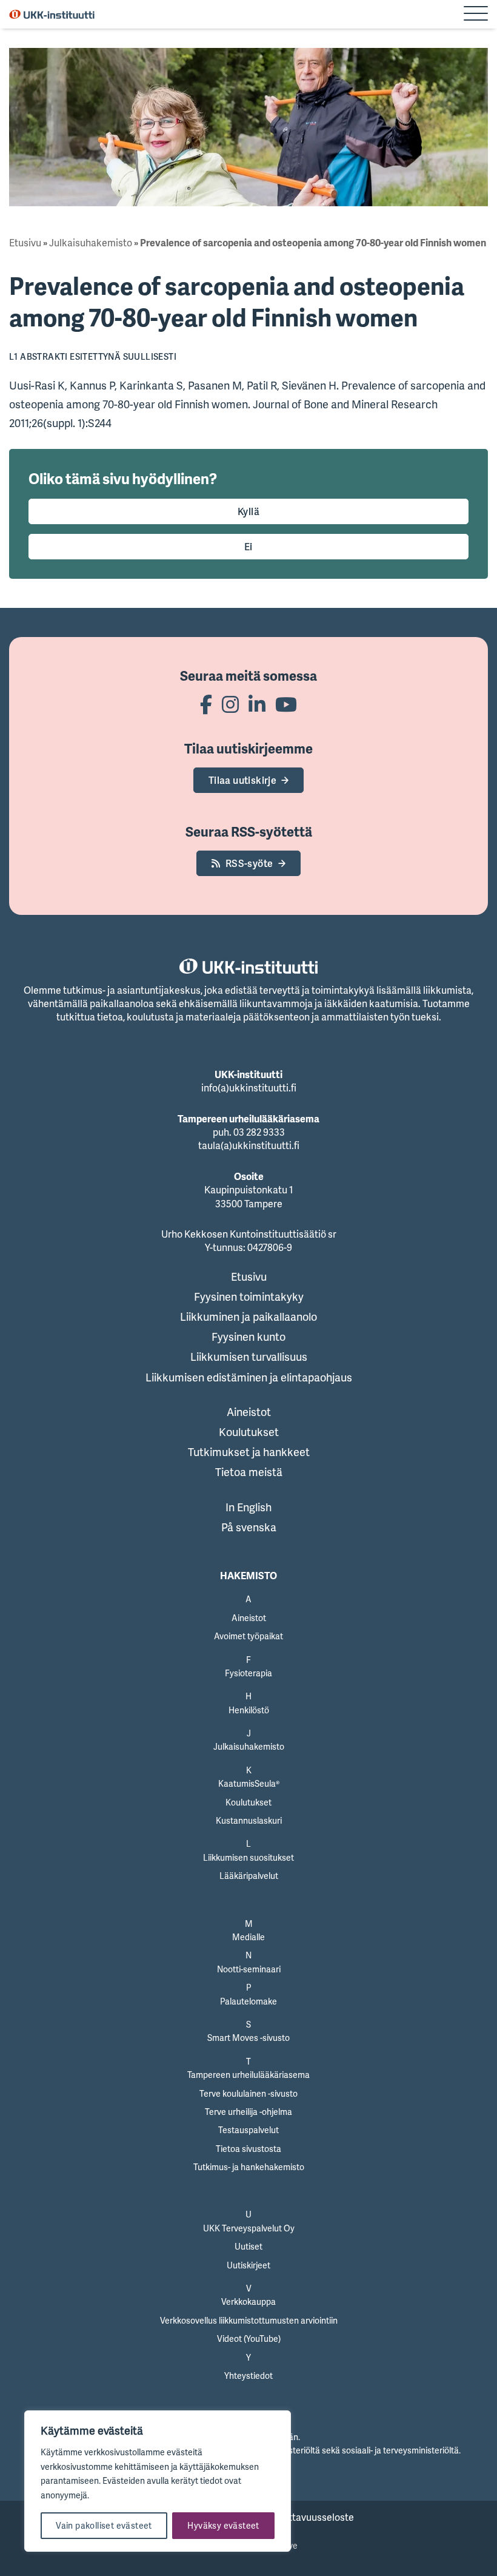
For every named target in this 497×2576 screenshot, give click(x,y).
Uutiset (248, 2246)
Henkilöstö (249, 1710)
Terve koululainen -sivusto (248, 2093)
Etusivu (25, 243)
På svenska (249, 1527)
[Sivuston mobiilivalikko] (476, 15)
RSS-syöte (249, 863)
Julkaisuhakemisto (91, 243)
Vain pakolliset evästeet (104, 2525)
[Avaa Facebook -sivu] (206, 704)
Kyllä (248, 511)
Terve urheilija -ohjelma (248, 2112)
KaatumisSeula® (249, 1783)
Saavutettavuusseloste (303, 2517)
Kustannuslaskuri (249, 1820)
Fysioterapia (248, 1673)
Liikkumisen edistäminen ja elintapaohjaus (249, 1377)
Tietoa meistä (249, 1472)
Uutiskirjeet (248, 2265)
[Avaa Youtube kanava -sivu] (286, 704)
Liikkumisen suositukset (248, 1857)
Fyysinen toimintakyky (249, 1296)
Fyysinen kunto (248, 1337)
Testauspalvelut (248, 2130)
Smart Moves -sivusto (248, 2038)
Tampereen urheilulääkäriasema (248, 2075)
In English (248, 1507)
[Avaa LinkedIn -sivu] (257, 704)
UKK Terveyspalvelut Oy (249, 2228)
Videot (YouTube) (249, 2338)
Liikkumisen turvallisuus (249, 1357)
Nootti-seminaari (249, 1969)
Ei (248, 547)
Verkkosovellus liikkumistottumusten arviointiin (249, 2320)
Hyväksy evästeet (223, 2525)
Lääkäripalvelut (249, 1876)
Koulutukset (249, 1432)
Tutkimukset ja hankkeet (249, 1452)
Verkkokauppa (248, 2301)
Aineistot (249, 1412)
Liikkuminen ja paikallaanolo (248, 1317)
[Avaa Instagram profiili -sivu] (230, 704)
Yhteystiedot (248, 2375)
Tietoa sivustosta (248, 2149)
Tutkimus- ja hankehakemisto (249, 2167)
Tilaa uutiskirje (242, 780)
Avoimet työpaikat (248, 1636)
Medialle (248, 1937)
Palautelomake (248, 2001)
